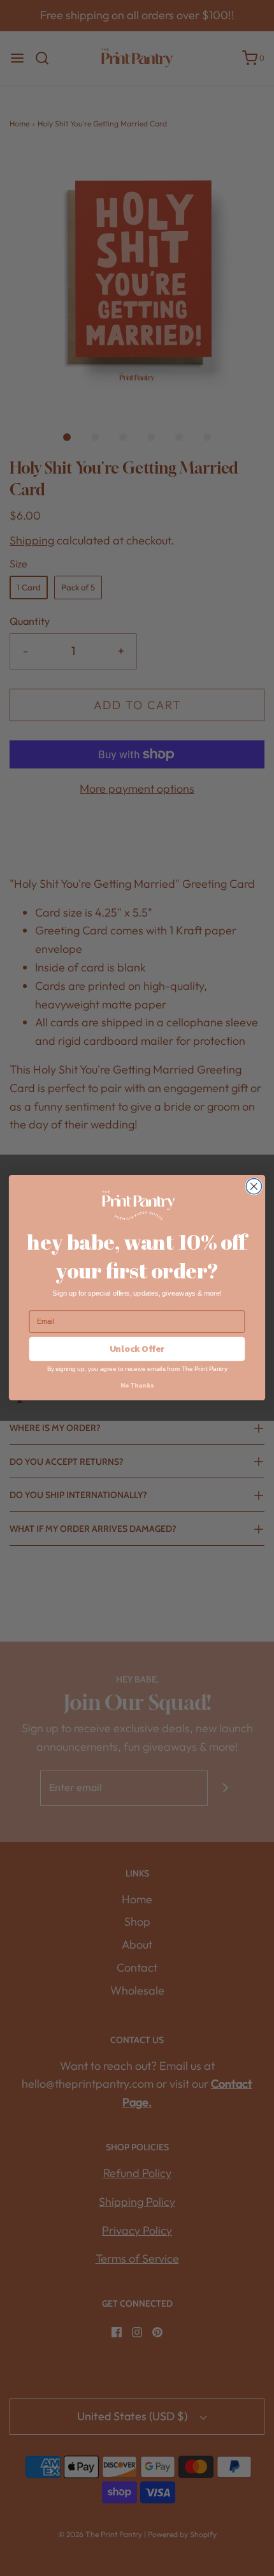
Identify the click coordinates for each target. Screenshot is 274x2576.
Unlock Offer (137, 1350)
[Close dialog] (254, 1187)
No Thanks (137, 1386)
